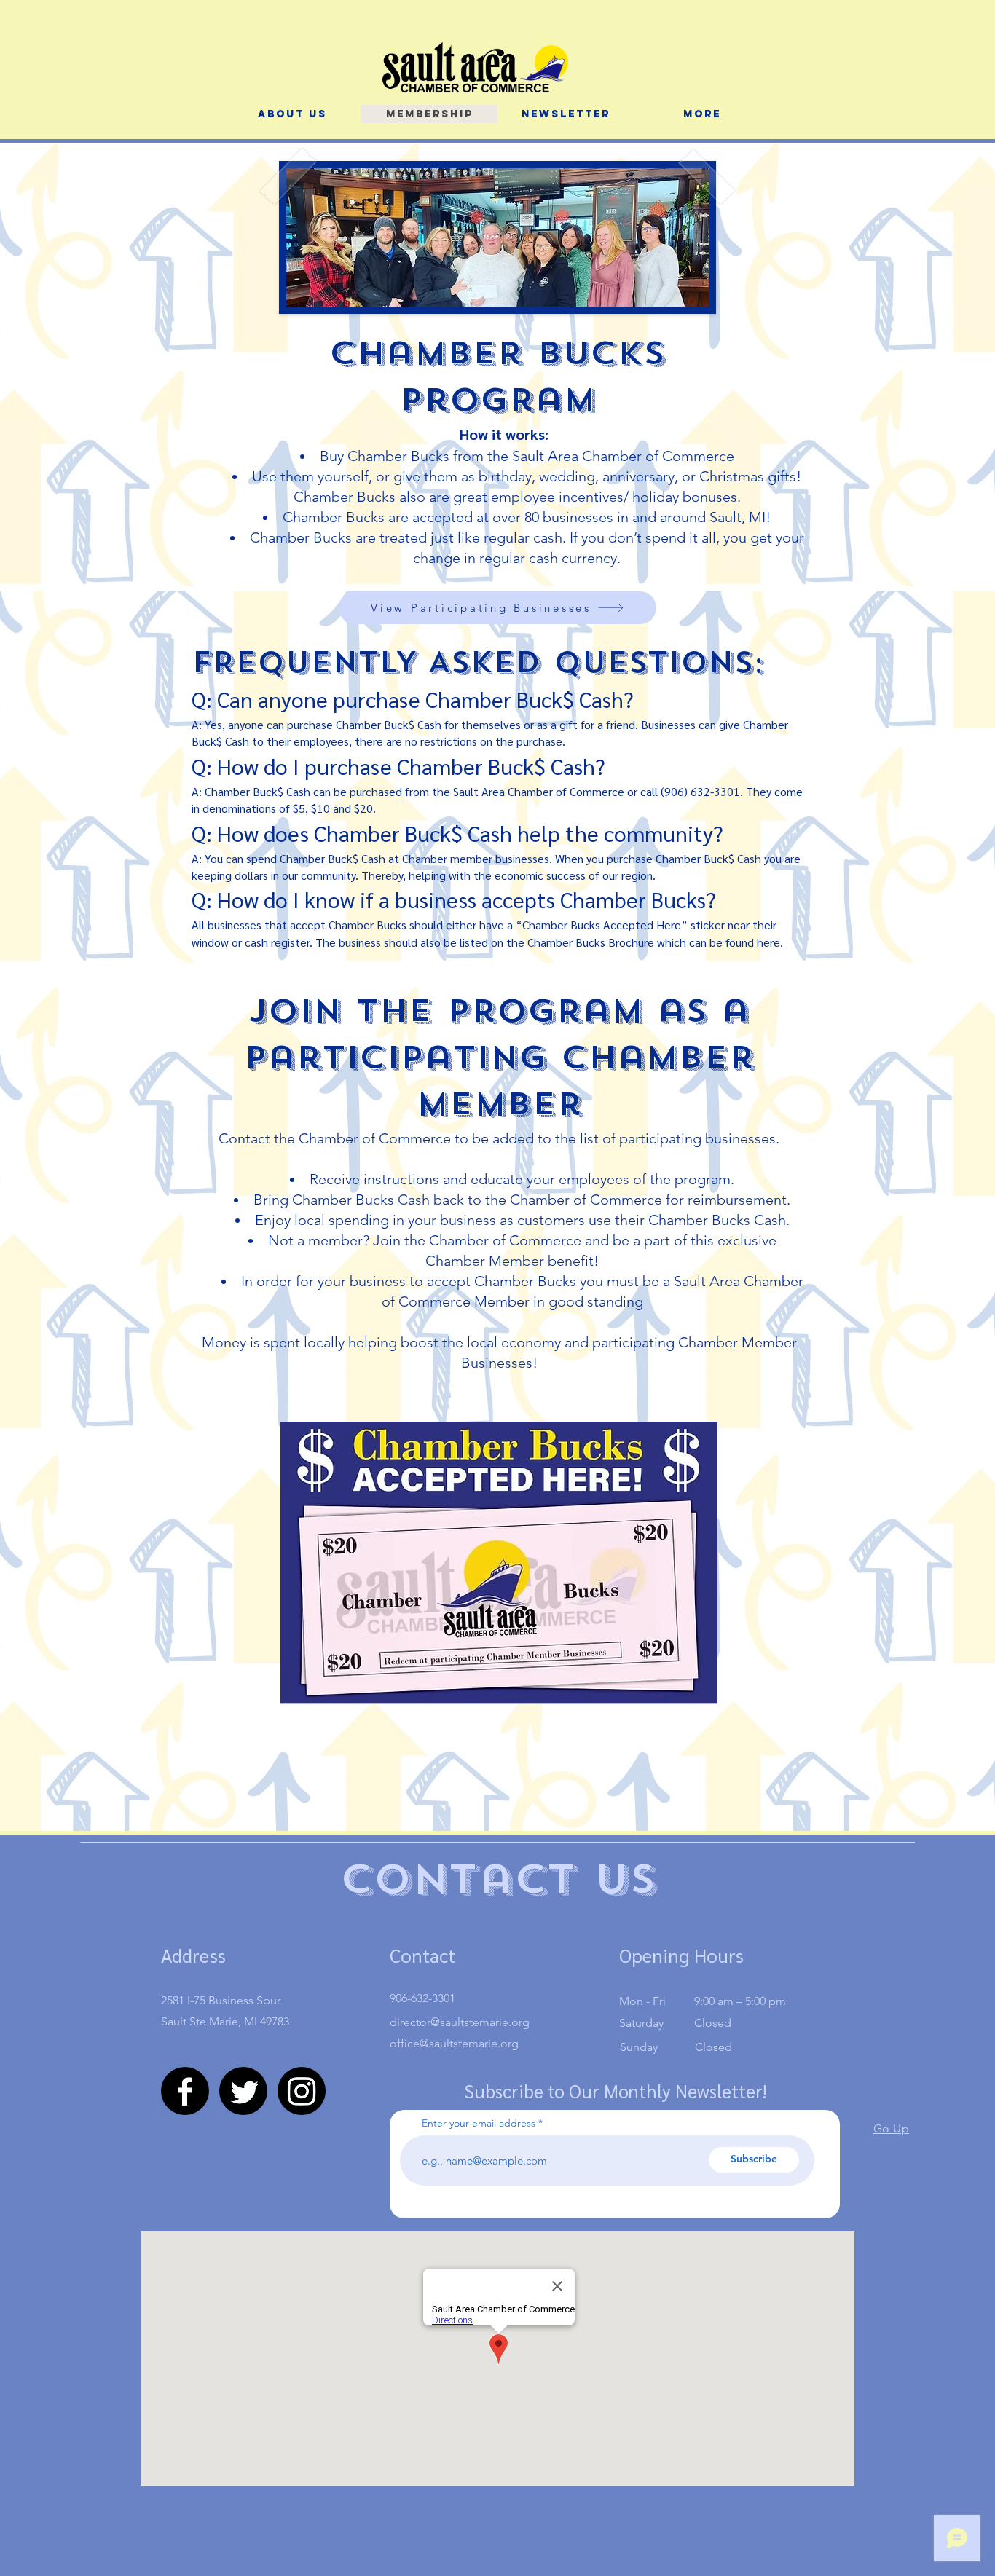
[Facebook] (185, 2091)
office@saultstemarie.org (454, 2043)
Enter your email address (479, 2123)
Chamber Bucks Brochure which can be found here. (655, 942)
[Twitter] (243, 2091)
